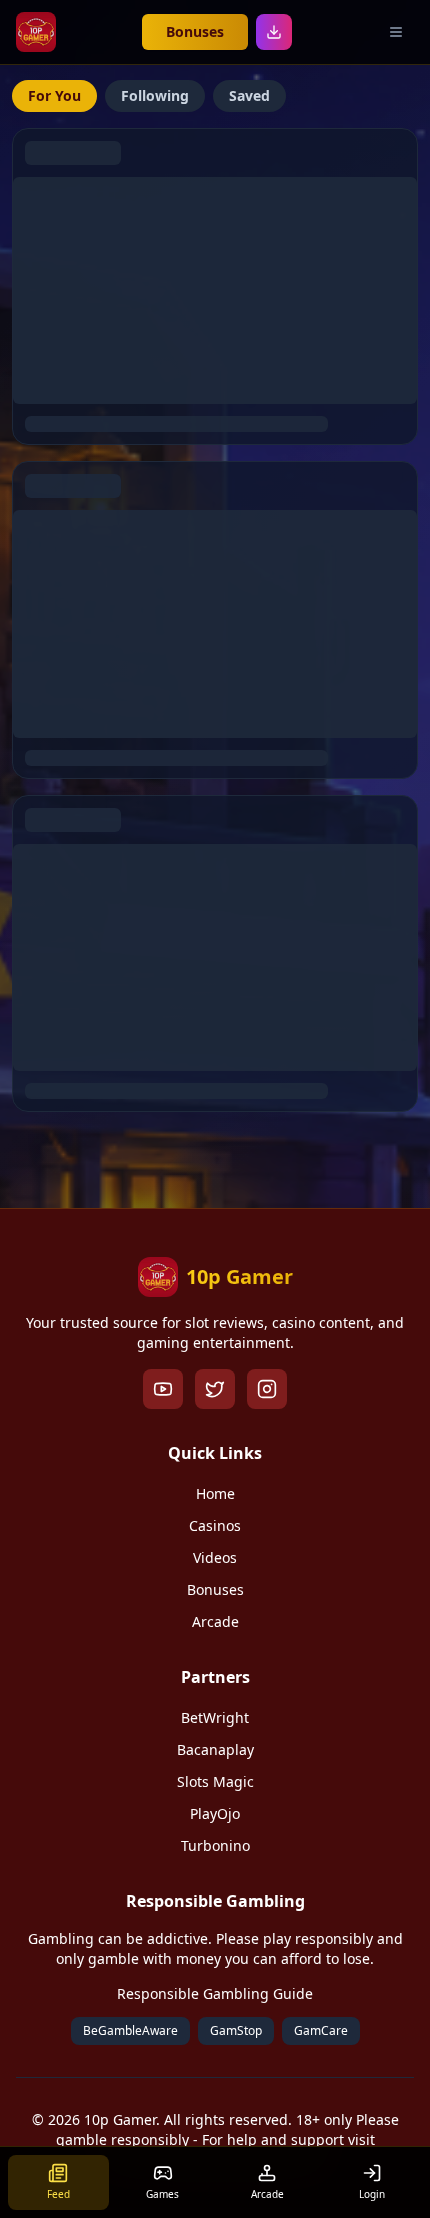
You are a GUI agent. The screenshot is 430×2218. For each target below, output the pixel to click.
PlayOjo (215, 1813)
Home (215, 1493)
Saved (249, 95)
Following (155, 95)
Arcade (215, 1621)
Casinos (215, 1525)
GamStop (236, 2030)
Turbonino (215, 1845)
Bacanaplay (215, 1749)
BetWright (215, 1717)
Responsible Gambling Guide (215, 1993)
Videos (215, 1557)
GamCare (321, 2030)
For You (54, 95)
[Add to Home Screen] (274, 32)
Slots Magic (215, 1781)
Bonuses (195, 31)
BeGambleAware (130, 2030)
